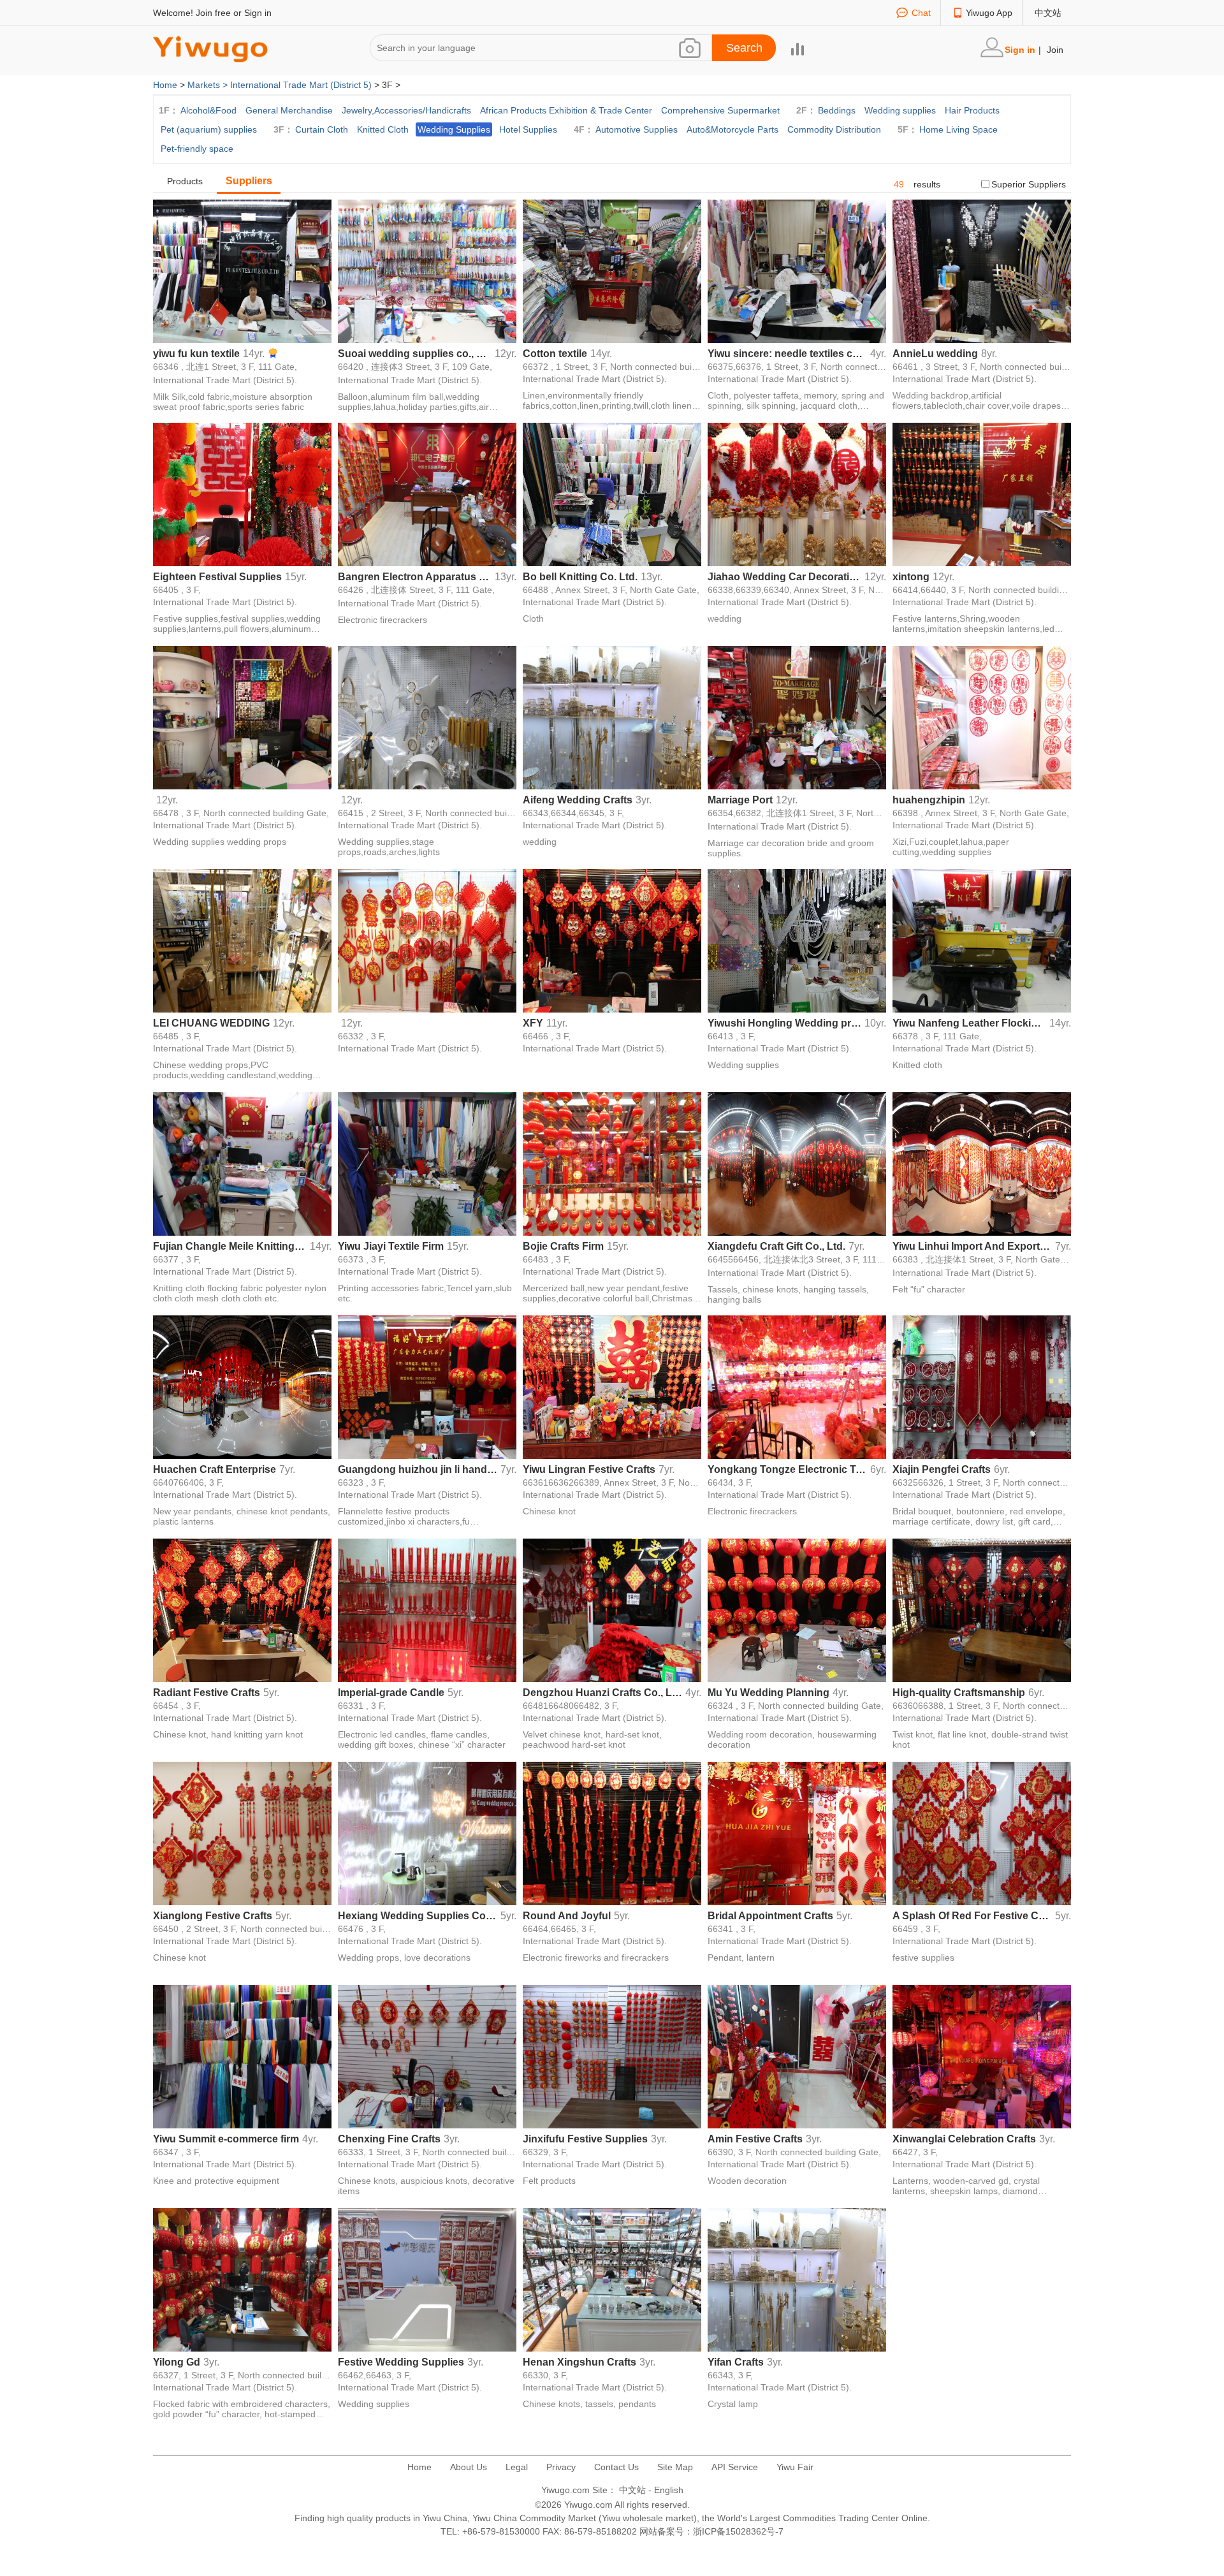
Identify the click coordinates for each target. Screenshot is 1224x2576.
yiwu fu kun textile (196, 354)
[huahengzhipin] (982, 717)
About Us (469, 2467)
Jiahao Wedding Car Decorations (784, 577)
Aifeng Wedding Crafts (578, 800)
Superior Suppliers (1029, 184)
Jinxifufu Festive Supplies (585, 2139)
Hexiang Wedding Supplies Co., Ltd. (418, 1916)
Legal (517, 2467)
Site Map (675, 2467)
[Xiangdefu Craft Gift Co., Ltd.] (797, 1163)
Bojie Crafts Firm (563, 1246)
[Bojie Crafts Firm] (612, 1163)
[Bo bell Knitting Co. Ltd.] (612, 494)
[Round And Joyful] (612, 1833)
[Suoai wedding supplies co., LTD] (427, 270)
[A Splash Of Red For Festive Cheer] (982, 1833)
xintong (911, 577)
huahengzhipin (929, 800)
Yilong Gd (177, 2362)
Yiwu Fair (795, 2467)
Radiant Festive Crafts (207, 1693)
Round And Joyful (567, 1916)
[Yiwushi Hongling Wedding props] (797, 940)
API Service (735, 2467)
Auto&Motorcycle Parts (732, 129)
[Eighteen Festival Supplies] (242, 494)
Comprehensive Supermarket (720, 110)
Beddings (837, 110)
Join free (213, 13)
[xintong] (982, 494)
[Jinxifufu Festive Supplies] (612, 2056)
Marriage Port (740, 800)
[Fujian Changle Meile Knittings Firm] (242, 1163)
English (669, 2490)
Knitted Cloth (383, 129)
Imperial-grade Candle (391, 1693)
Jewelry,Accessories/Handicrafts (406, 110)
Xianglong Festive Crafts (213, 1916)
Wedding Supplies (454, 129)
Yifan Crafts (736, 2362)
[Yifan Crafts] (797, 2279)
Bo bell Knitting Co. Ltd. (580, 577)
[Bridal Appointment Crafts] (797, 1833)
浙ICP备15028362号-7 (738, 2531)
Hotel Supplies (528, 129)
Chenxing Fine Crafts (389, 2139)
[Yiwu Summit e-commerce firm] (242, 2056)
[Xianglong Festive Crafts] (242, 1833)
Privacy (561, 2467)
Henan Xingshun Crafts (579, 2362)
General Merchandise (289, 110)
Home (165, 85)
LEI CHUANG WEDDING (211, 1023)
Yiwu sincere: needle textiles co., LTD (787, 354)
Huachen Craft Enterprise (215, 1469)
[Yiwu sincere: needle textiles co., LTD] (797, 270)
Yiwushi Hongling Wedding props (784, 1023)
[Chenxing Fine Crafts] (427, 2056)
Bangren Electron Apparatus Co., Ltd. (415, 577)
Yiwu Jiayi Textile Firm (391, 1246)
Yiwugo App (989, 13)
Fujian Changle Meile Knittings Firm (230, 1246)
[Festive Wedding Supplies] (427, 2279)
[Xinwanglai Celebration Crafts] (982, 2056)
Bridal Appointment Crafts (770, 1916)
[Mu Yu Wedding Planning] (797, 1609)
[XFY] (612, 940)
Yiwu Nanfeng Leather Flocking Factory (969, 1023)
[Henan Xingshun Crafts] (612, 2279)
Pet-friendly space (197, 149)
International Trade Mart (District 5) (301, 85)
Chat (921, 13)
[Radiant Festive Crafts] (242, 1609)
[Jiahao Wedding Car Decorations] (797, 494)
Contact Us (616, 2467)
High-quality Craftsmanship (959, 1693)
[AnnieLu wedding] (982, 270)
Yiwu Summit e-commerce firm (226, 2139)
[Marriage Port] (797, 717)
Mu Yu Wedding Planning (769, 1693)
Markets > (209, 85)
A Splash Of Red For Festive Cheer (972, 1916)
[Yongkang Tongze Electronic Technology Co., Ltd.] (797, 1386)
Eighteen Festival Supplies (217, 577)
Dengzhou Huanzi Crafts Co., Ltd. (602, 1693)
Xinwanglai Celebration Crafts (964, 2139)
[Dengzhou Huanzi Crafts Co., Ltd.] (612, 1609)
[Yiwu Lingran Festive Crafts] (612, 1386)
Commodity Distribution (834, 129)
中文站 (1048, 13)
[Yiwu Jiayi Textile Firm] (427, 1163)
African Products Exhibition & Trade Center (566, 110)
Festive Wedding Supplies (401, 2362)
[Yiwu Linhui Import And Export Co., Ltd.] (982, 1163)
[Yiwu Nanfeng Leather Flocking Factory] (982, 940)
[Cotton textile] (612, 270)
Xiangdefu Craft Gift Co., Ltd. (776, 1246)
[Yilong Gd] (242, 2279)
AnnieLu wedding (935, 354)
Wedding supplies (900, 110)
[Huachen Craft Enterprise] (242, 1386)
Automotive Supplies (637, 129)
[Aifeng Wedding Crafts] (612, 717)
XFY (533, 1023)
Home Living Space (958, 129)
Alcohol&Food (208, 110)
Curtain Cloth (322, 129)
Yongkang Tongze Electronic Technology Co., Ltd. (787, 1469)
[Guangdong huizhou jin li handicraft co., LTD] (427, 1386)
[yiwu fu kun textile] (242, 270)
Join (1055, 50)
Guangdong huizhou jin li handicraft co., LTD (418, 1469)
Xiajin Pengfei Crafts (942, 1469)
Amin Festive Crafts (755, 2139)
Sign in (258, 13)
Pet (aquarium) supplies (209, 129)
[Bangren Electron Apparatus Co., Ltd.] (427, 494)
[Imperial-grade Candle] (427, 1609)
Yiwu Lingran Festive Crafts (589, 1469)
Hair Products (972, 110)
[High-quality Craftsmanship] (982, 1609)
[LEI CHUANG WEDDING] (242, 940)
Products (185, 181)
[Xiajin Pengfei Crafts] (982, 1386)
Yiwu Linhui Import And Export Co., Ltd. (972, 1246)
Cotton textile (555, 354)
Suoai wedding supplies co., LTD (415, 354)
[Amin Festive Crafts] (797, 2056)
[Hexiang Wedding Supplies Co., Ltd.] (427, 1833)
